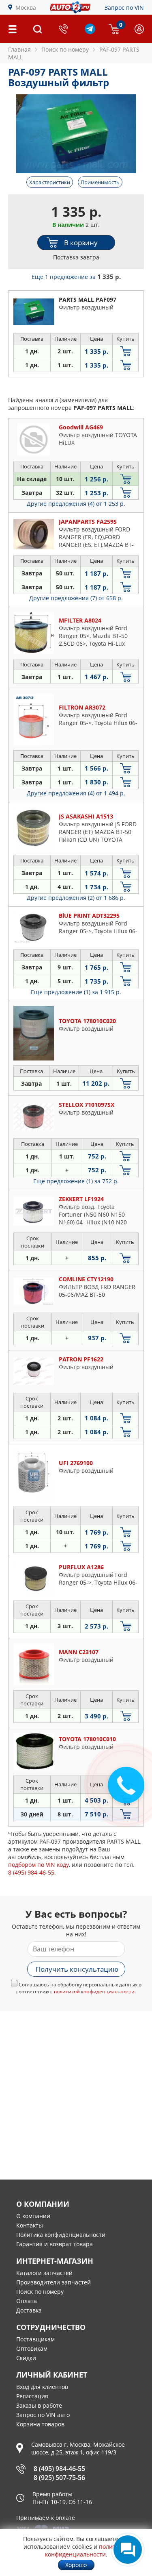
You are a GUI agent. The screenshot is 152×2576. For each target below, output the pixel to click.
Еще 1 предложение (76, 277)
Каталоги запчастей (44, 2273)
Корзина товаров (40, 2424)
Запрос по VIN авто (43, 2415)
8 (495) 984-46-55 (59, 2469)
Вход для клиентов (42, 2387)
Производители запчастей (54, 2282)
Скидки (26, 2358)
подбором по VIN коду (39, 1865)
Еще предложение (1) (76, 992)
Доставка (29, 2310)
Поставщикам (35, 2339)
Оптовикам (32, 2348)
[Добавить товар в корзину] (125, 351)
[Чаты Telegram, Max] (128, 2550)
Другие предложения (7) (76, 598)
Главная (19, 49)
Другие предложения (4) (76, 504)
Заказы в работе (39, 2405)
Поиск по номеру (40, 2292)
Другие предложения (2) (76, 898)
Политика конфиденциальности (61, 2235)
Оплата (27, 2301)
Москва (26, 8)
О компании (33, 2216)
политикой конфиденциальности (94, 1991)
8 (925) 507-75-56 (59, 2478)
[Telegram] (90, 32)
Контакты (30, 2225)
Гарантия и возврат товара (55, 2244)
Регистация (32, 2396)
